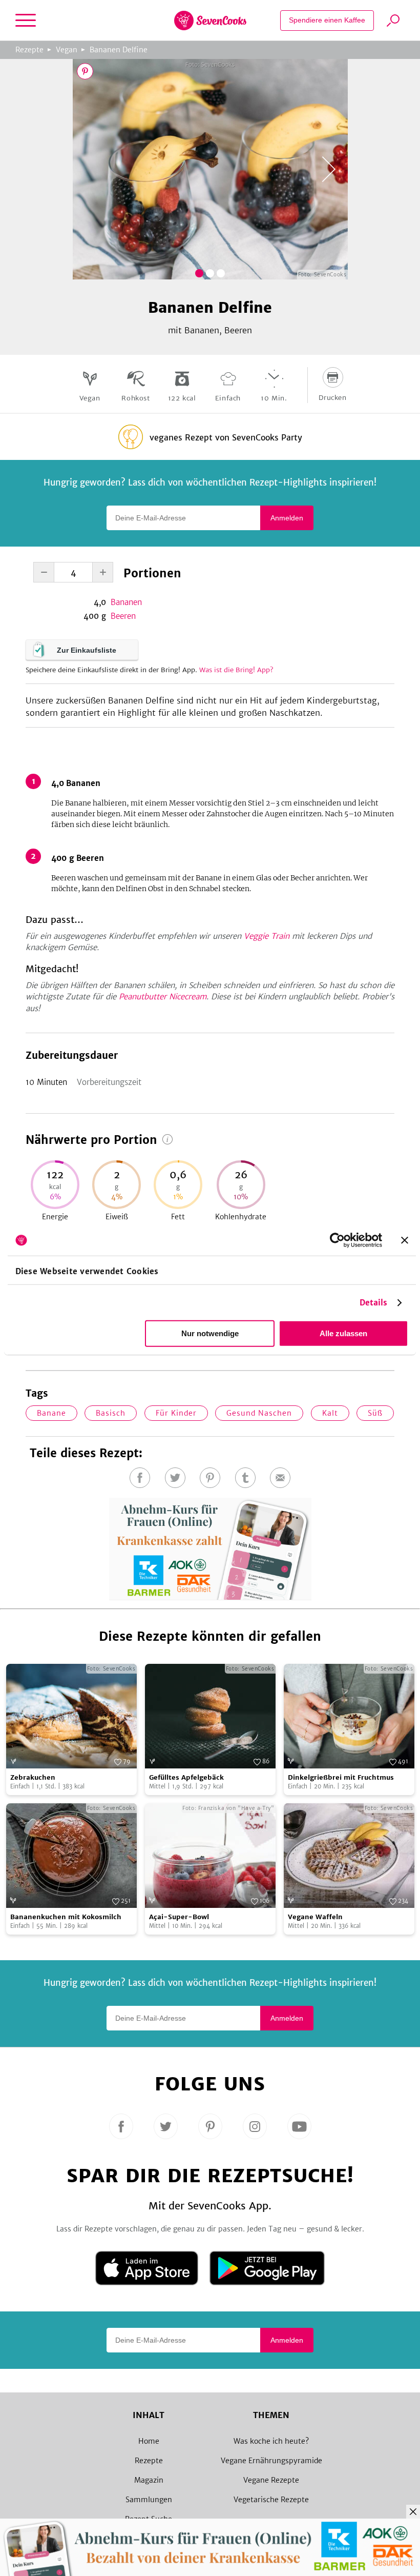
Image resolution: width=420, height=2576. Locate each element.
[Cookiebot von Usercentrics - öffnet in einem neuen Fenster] (337, 1240)
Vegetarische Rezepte (271, 2500)
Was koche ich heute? (271, 2441)
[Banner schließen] (405, 1240)
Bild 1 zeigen (199, 273)
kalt (330, 1413)
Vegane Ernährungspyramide (271, 2461)
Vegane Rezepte (271, 2480)
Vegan (67, 50)
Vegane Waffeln (315, 1917)
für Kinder (176, 1413)
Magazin (149, 2480)
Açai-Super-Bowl (179, 1917)
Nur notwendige (210, 1333)
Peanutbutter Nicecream (163, 997)
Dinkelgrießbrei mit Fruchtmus (341, 1777)
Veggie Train (267, 936)
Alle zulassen (343, 1333)
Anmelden (287, 518)
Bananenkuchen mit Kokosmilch (66, 1917)
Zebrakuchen (33, 1777)
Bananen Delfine (119, 50)
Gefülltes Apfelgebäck (186, 1777)
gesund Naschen (259, 1413)
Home (149, 2441)
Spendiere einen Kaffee (327, 20)
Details (374, 1303)
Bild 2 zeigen (210, 273)
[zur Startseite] (210, 21)
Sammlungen (149, 2500)
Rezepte (29, 50)
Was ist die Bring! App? (236, 670)
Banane (51, 1413)
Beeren (123, 616)
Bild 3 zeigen (221, 273)
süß (375, 1413)
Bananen (126, 602)
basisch (111, 1413)
